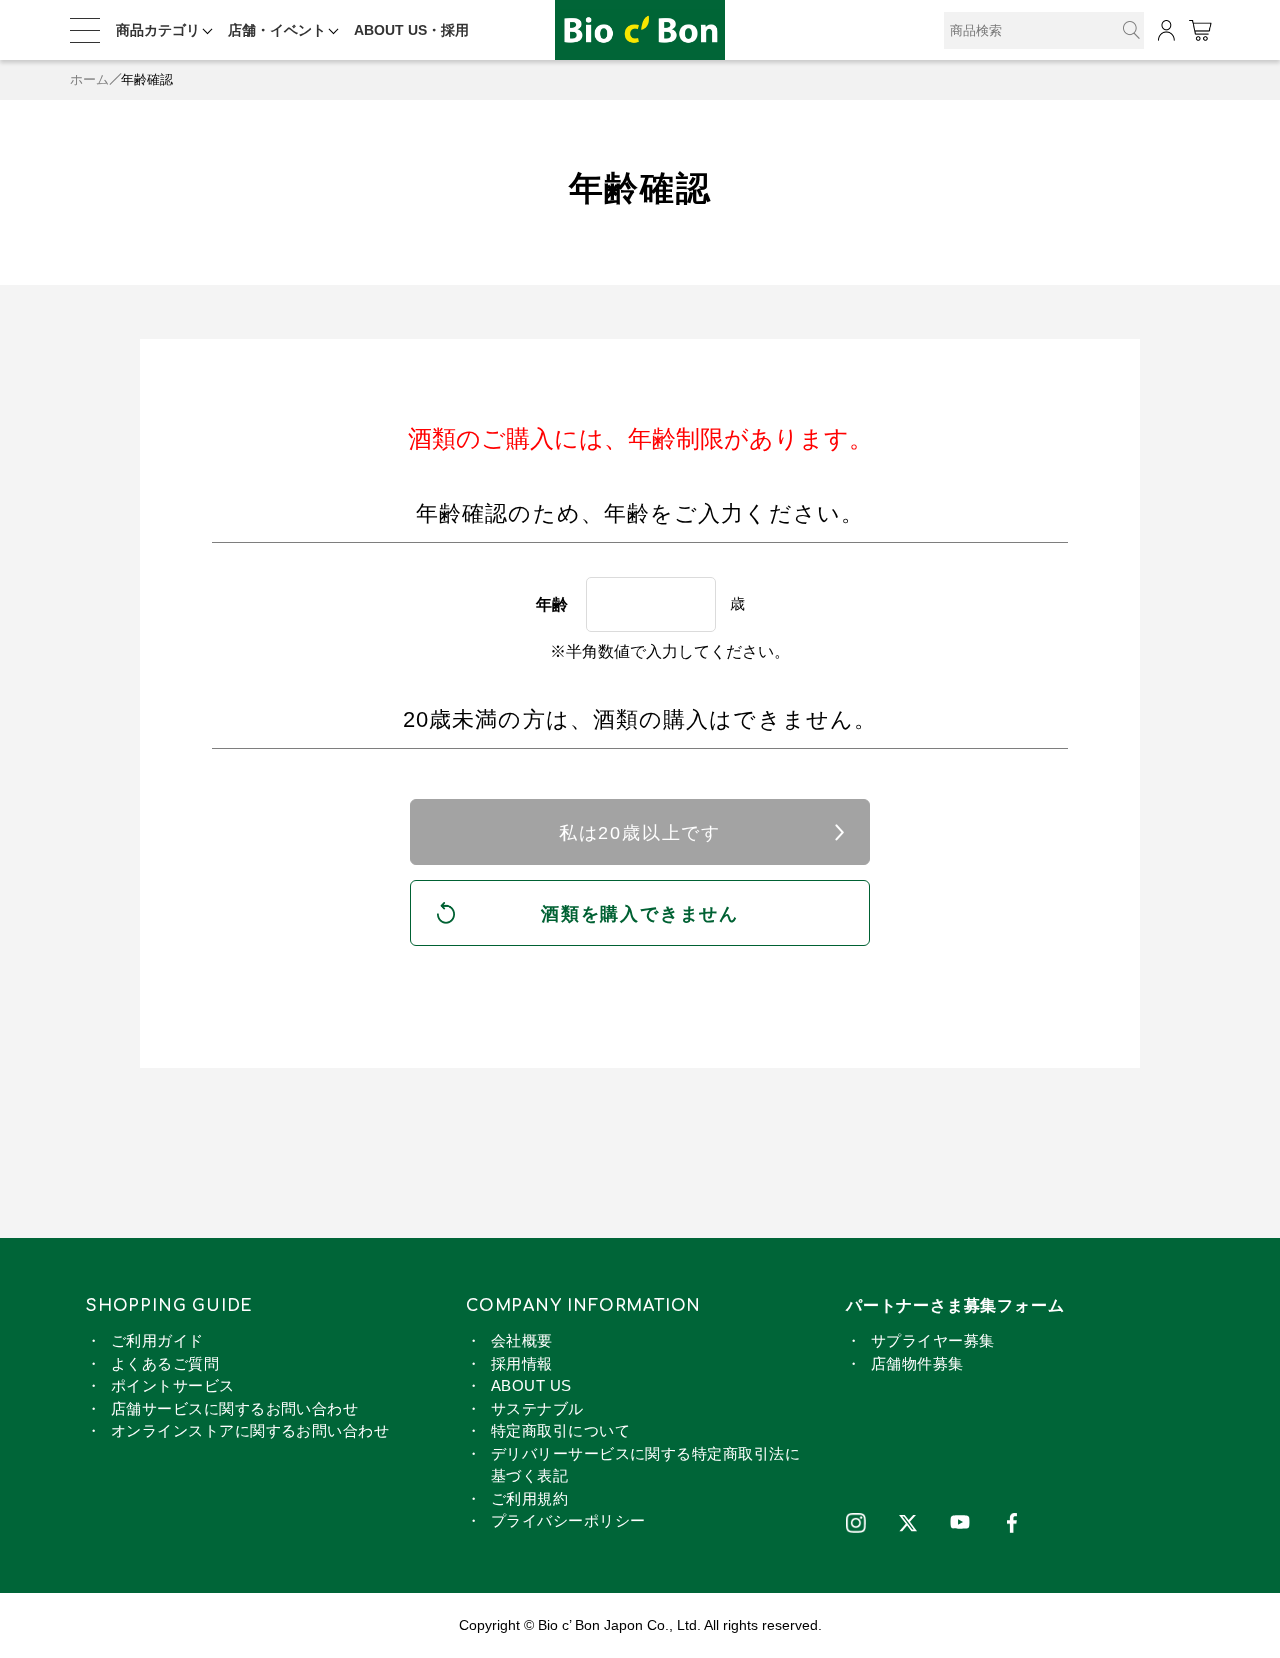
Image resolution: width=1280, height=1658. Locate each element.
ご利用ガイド (157, 1340)
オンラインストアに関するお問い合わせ (250, 1430)
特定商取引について (560, 1430)
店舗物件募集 (917, 1363)
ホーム (89, 79)
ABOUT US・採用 (411, 30)
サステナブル (537, 1408)
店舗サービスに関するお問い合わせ (234, 1408)
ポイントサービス (173, 1385)
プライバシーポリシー (568, 1520)
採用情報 (522, 1363)
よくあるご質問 (165, 1363)
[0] (1199, 30)
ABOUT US (531, 1385)
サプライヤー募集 (933, 1340)
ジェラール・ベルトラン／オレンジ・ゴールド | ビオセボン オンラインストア (640, 30)
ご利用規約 (529, 1498)
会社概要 (522, 1340)
